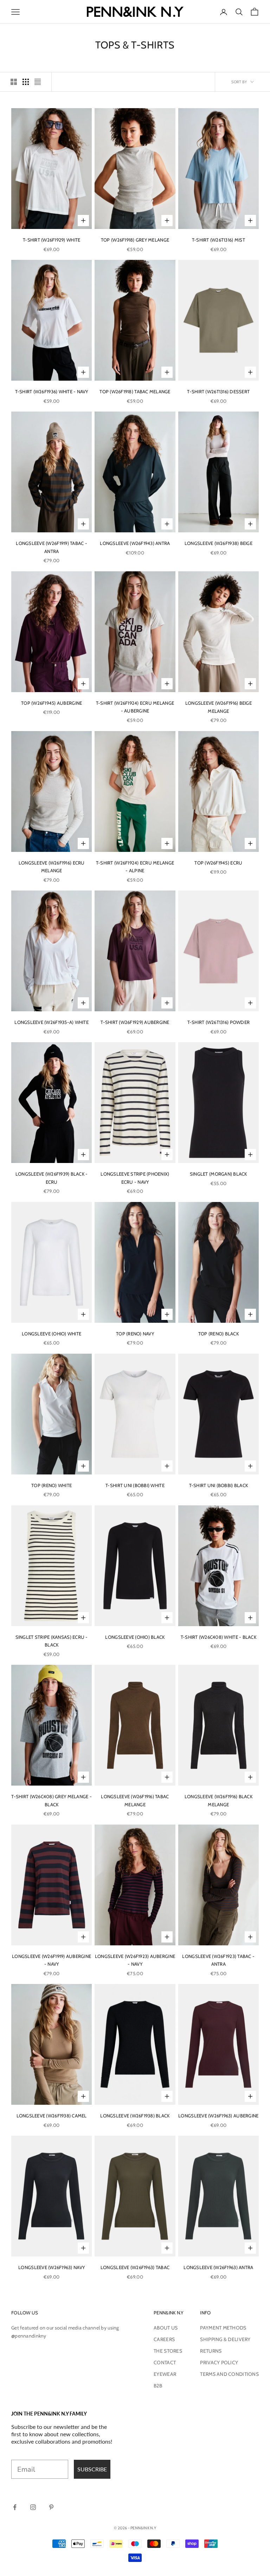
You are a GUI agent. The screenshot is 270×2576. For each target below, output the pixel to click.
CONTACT (165, 2363)
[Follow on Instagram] (33, 2507)
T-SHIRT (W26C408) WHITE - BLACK (218, 1637)
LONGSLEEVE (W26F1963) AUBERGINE (218, 2116)
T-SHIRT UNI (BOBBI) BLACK (219, 1485)
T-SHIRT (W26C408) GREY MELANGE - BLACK (51, 1800)
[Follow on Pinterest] (51, 2507)
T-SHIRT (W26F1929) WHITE (52, 240)
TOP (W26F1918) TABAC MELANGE (135, 392)
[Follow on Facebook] (15, 2507)
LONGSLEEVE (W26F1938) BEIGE (218, 543)
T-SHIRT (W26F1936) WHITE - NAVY (52, 392)
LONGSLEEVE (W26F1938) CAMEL (52, 2116)
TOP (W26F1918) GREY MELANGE (135, 240)
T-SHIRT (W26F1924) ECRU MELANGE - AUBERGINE (135, 707)
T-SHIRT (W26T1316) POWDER (219, 1022)
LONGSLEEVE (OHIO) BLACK (135, 1637)
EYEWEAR (165, 2374)
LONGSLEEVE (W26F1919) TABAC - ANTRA (52, 547)
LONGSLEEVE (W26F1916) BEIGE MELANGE (218, 707)
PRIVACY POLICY (219, 2363)
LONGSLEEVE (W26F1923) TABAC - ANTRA (218, 1960)
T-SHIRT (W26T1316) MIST (218, 240)
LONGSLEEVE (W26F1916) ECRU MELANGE (52, 867)
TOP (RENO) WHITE (52, 1485)
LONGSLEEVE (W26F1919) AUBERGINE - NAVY (52, 1960)
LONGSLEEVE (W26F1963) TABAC (135, 2267)
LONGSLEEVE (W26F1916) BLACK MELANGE (218, 1800)
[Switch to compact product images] (38, 82)
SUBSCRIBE (92, 2469)
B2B (158, 2386)
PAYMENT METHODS (223, 2328)
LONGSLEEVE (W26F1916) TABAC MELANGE (135, 1800)
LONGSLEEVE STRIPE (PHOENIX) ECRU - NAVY (135, 1178)
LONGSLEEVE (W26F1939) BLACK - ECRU (52, 1178)
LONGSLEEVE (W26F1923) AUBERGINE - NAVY (135, 1960)
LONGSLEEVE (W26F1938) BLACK (135, 2116)
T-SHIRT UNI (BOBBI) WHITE (135, 1485)
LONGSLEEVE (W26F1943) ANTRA (135, 543)
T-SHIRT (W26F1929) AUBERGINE (135, 1022)
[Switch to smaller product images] (26, 82)
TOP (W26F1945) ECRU (218, 863)
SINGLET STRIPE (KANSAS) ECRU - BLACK (52, 1641)
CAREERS (164, 2339)
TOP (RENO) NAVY (135, 1334)
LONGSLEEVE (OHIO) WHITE (52, 1334)
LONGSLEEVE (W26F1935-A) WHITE (52, 1022)
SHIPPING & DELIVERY (225, 2339)
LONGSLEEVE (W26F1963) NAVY (52, 2267)
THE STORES (168, 2351)
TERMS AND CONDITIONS (229, 2374)
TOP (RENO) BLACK (218, 1334)
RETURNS (211, 2351)
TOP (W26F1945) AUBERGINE (52, 703)
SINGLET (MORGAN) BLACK (218, 1174)
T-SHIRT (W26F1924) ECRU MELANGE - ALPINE (135, 867)
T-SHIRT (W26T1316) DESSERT (218, 392)
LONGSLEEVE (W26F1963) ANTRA (218, 2267)
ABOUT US (166, 2328)
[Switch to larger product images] (14, 82)
